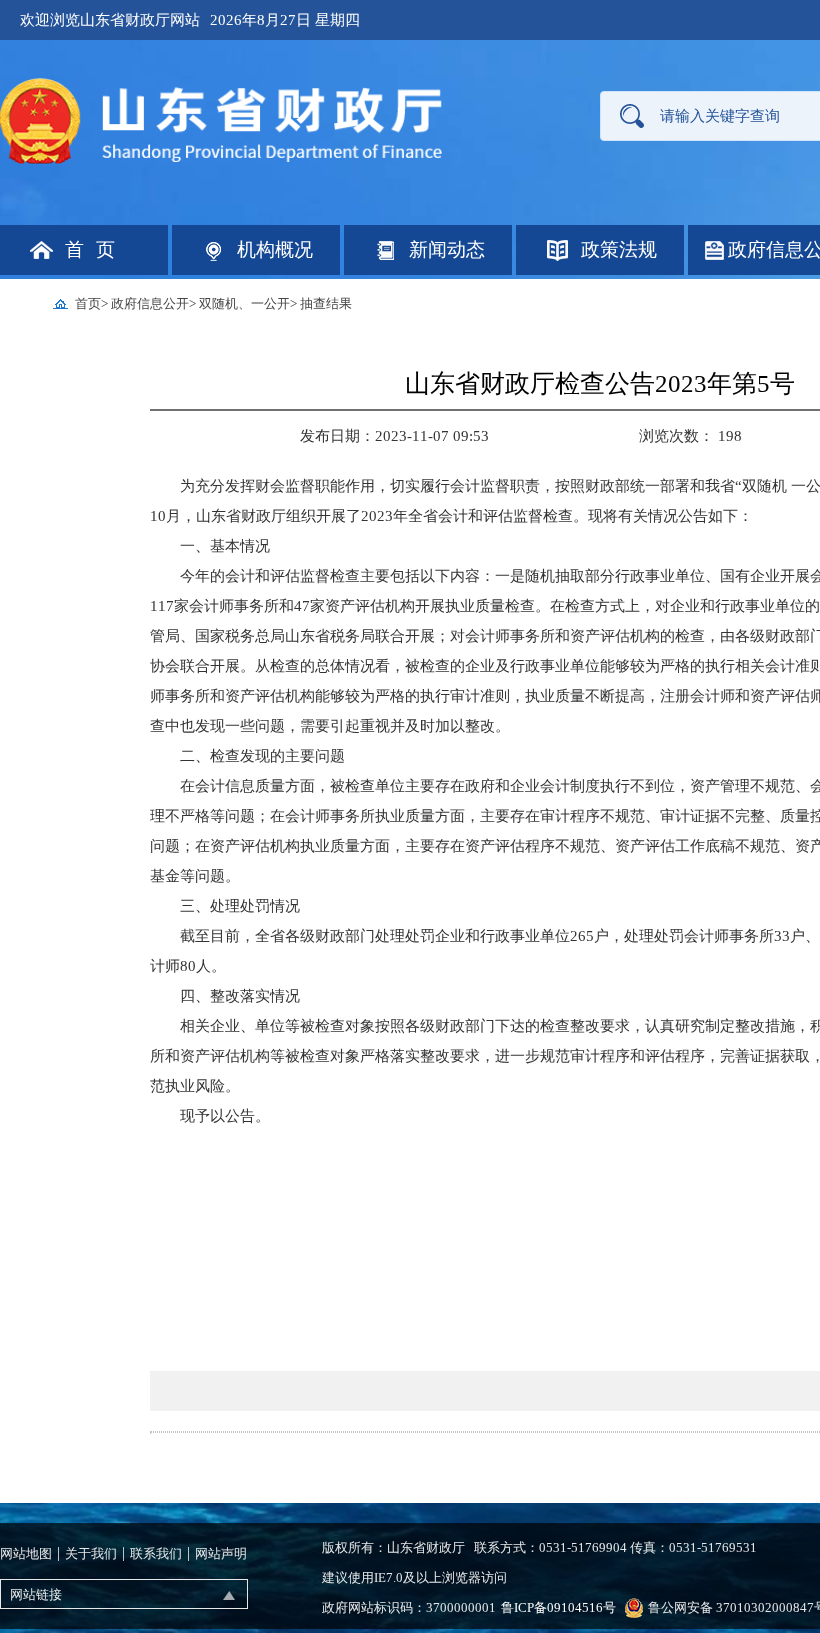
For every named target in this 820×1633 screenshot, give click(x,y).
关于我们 (91, 1553)
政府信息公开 (150, 303)
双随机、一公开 (244, 303)
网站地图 (26, 1553)
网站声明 (221, 1553)
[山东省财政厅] (223, 119)
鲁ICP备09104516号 (558, 1607)
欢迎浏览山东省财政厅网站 (110, 20)
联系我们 (156, 1553)
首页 (88, 303)
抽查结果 (326, 303)
